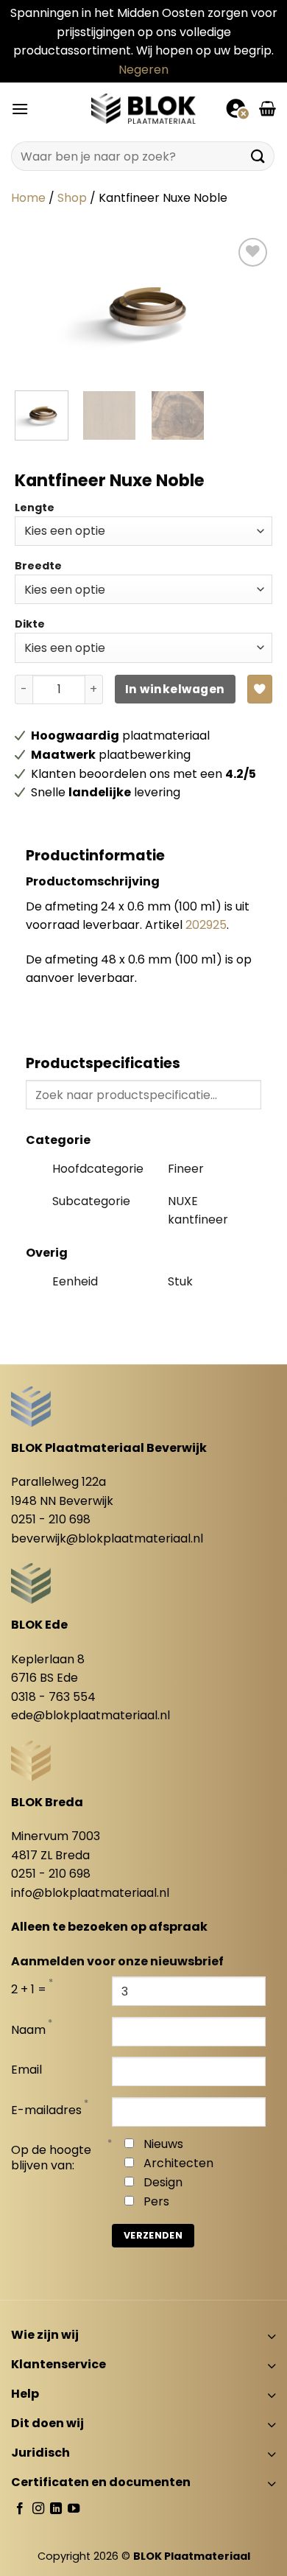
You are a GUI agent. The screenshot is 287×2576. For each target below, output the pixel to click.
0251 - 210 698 (51, 1519)
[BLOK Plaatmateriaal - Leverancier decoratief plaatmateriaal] (143, 108)
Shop (72, 198)
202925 (206, 925)
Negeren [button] (143, 70)
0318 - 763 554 (53, 1697)
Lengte (35, 508)
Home (28, 198)
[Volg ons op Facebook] (20, 2509)
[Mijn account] (237, 108)
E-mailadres (46, 2111)
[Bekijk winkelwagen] (267, 108)
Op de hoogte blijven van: (51, 2158)
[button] (20, 109)
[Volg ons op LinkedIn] (56, 2509)
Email (26, 2070)
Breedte (38, 566)
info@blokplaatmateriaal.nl (90, 1893)
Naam (28, 2031)
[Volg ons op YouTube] (74, 2509)
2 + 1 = (29, 1990)
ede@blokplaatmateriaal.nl (91, 1715)
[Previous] (38, 307)
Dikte (30, 624)
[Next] (249, 307)
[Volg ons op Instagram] (38, 2509)
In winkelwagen (175, 689)
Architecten (178, 2163)
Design (163, 2182)
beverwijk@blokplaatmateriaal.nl (107, 1538)
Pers (156, 2201)
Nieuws (163, 2144)
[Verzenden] (258, 157)
